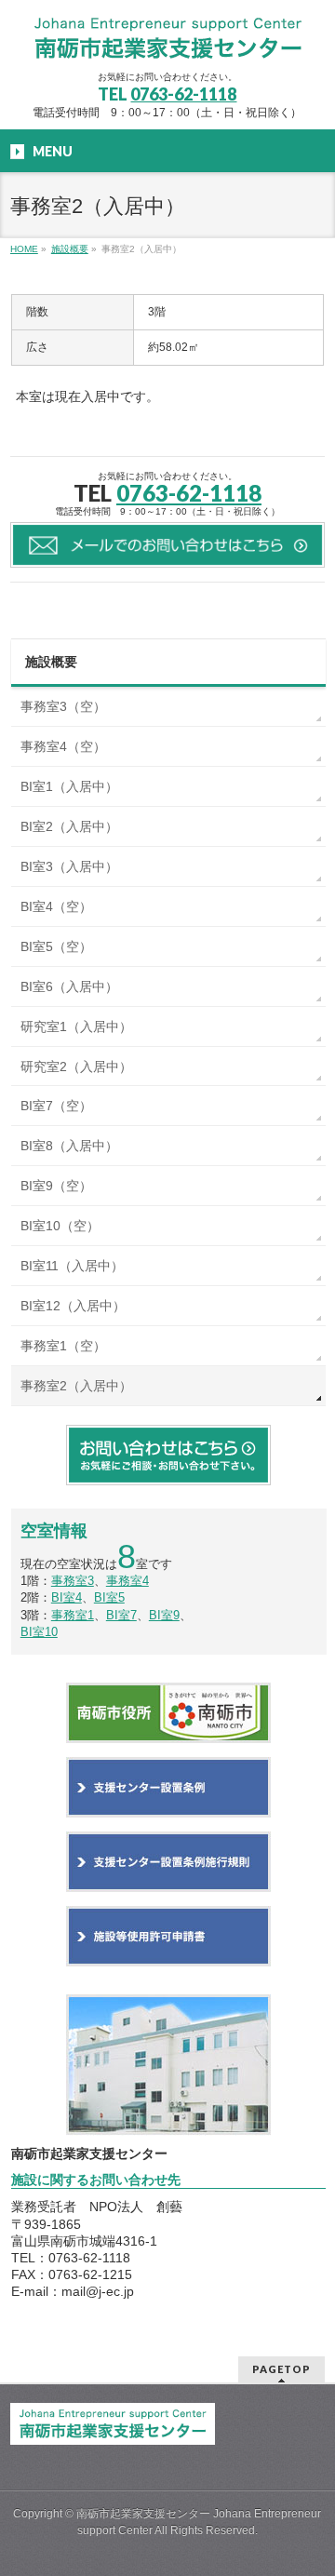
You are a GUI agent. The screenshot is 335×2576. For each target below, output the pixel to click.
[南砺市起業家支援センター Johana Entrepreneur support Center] (167, 40)
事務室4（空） (63, 746)
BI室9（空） (56, 1186)
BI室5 (109, 1597)
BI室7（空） (56, 1106)
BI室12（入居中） (73, 1306)
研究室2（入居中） (76, 1067)
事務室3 (73, 1581)
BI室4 (67, 1597)
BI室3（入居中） (69, 866)
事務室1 (73, 1615)
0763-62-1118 (183, 94)
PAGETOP (281, 2369)
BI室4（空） (56, 906)
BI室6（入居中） (69, 986)
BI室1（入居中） (69, 786)
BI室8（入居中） (69, 1146)
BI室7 (121, 1615)
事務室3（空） (63, 706)
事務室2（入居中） (76, 1386)
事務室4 (127, 1581)
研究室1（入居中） (76, 1026)
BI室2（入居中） (69, 826)
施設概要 (51, 662)
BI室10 (39, 1632)
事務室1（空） (63, 1346)
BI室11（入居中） (72, 1266)
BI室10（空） (60, 1226)
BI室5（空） (56, 946)
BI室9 (164, 1615)
